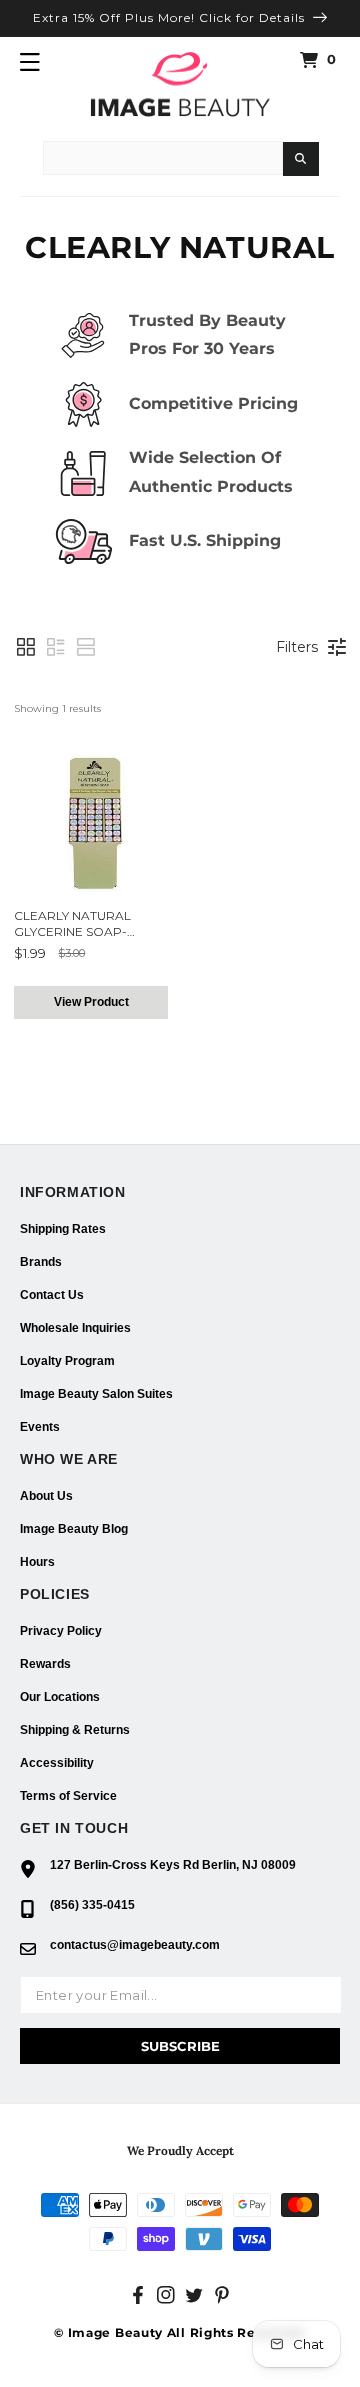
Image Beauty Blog (74, 1529)
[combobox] (163, 158)
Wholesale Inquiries (75, 1328)
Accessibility (57, 1763)
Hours (37, 1562)
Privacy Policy (61, 1631)
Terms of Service (68, 1796)
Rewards (45, 1664)
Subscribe (180, 2046)
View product (91, 1002)
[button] (30, 62)
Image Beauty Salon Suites (96, 1394)
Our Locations (60, 1697)
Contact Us (52, 1295)
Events (40, 1427)
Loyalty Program (67, 1361)
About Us (46, 1496)
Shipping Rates (63, 1229)
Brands (41, 1262)
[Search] (301, 159)
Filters (297, 647)
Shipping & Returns (75, 1730)
